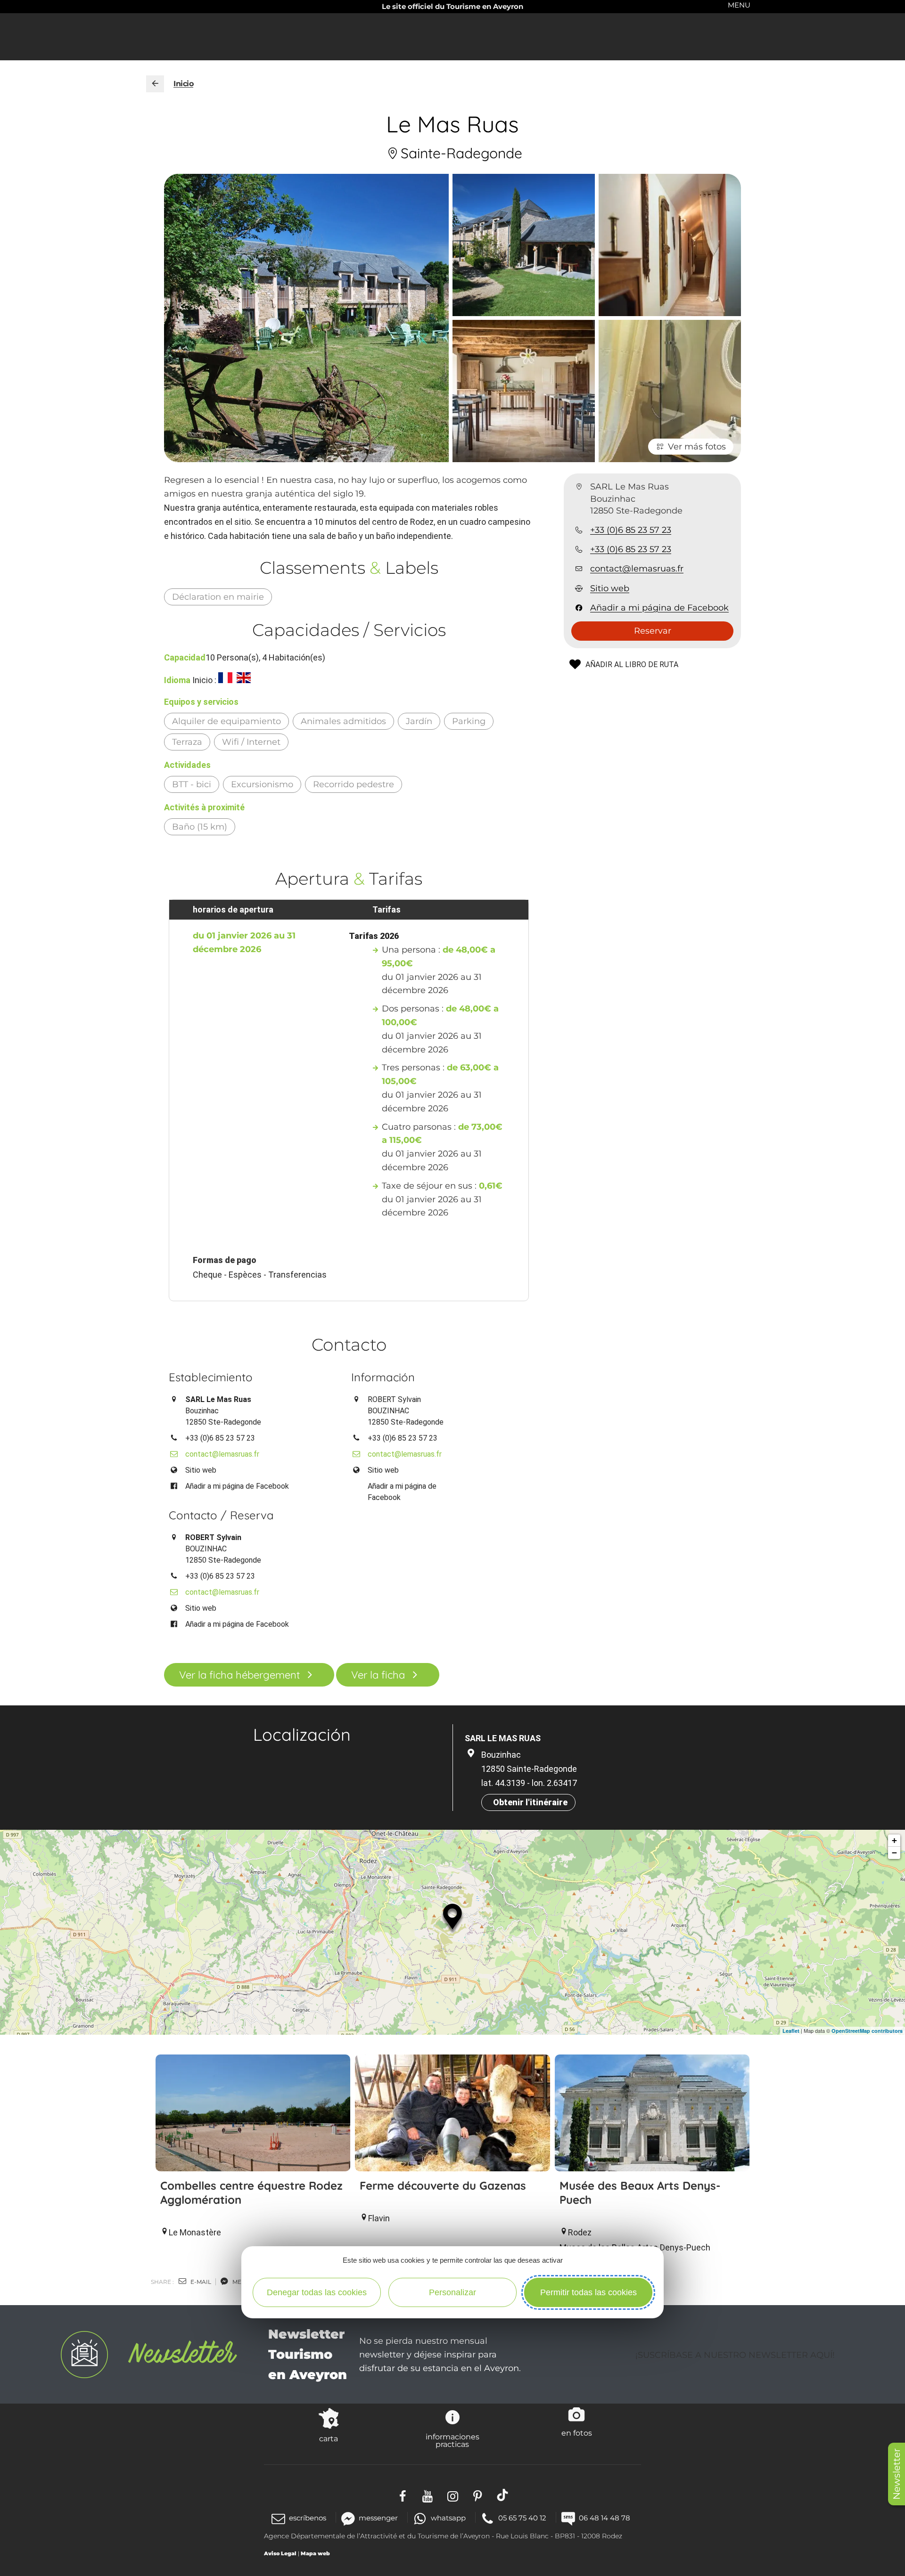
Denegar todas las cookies (317, 2292)
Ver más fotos (697, 447)
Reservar (653, 631)
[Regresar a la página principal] (155, 84)
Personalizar (452, 2292)
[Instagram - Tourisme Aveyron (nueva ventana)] (453, 2495)
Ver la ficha (378, 1675)
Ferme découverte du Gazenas (443, 2185)
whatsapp (448, 2518)
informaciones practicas (452, 2440)
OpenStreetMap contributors (867, 2031)
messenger (378, 2518)
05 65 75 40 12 (522, 2518)
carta (329, 2438)
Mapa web (315, 2553)
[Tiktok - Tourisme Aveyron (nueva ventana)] (503, 2495)
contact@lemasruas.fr (637, 569)
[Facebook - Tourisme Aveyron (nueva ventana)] (403, 2495)
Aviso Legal (280, 2553)
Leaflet (791, 2031)
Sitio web (610, 588)
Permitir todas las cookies (588, 2292)
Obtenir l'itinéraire (530, 1802)
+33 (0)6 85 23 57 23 (631, 530)
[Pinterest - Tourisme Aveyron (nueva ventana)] (478, 2495)
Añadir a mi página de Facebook (659, 608)
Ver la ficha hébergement (239, 1675)
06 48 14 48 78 (605, 2518)
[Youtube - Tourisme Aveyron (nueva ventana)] (428, 2495)
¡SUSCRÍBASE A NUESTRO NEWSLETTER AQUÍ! (735, 2355)
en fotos (577, 2433)
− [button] (894, 1853)
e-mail (200, 2282)
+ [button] (894, 1840)
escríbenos (308, 2518)
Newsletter (897, 2474)
